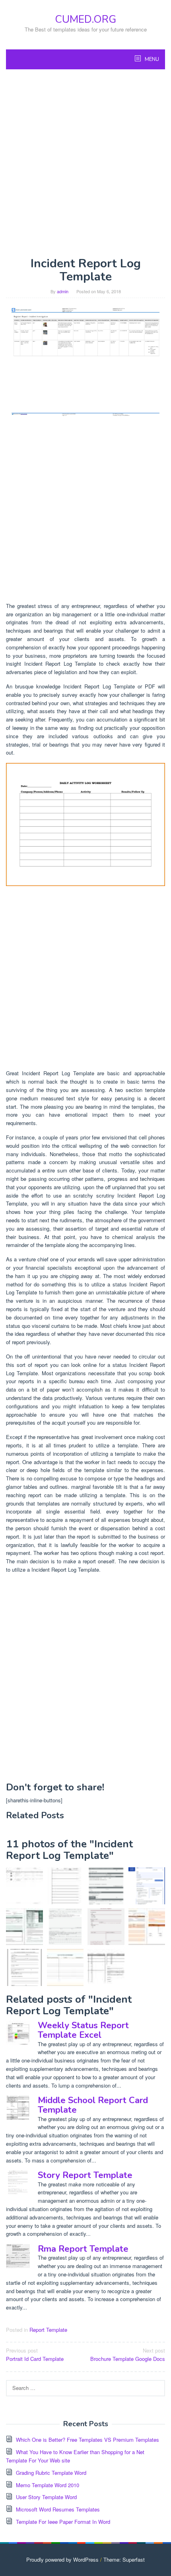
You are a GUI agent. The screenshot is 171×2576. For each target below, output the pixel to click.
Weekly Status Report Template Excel (83, 2030)
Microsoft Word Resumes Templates (58, 2509)
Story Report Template (85, 2175)
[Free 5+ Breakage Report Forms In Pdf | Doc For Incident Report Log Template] (65, 1886)
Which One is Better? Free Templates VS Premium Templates (87, 2440)
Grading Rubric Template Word (51, 2473)
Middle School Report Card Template (93, 2105)
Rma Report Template (83, 2249)
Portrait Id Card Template (35, 2354)
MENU (151, 59)
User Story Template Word (46, 2497)
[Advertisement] (85, 163)
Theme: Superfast (124, 2559)
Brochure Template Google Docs (128, 2354)
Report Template (48, 2330)
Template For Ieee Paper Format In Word (63, 2522)
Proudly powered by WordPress (62, 2559)
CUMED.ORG (85, 19)
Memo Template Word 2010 (48, 2485)
